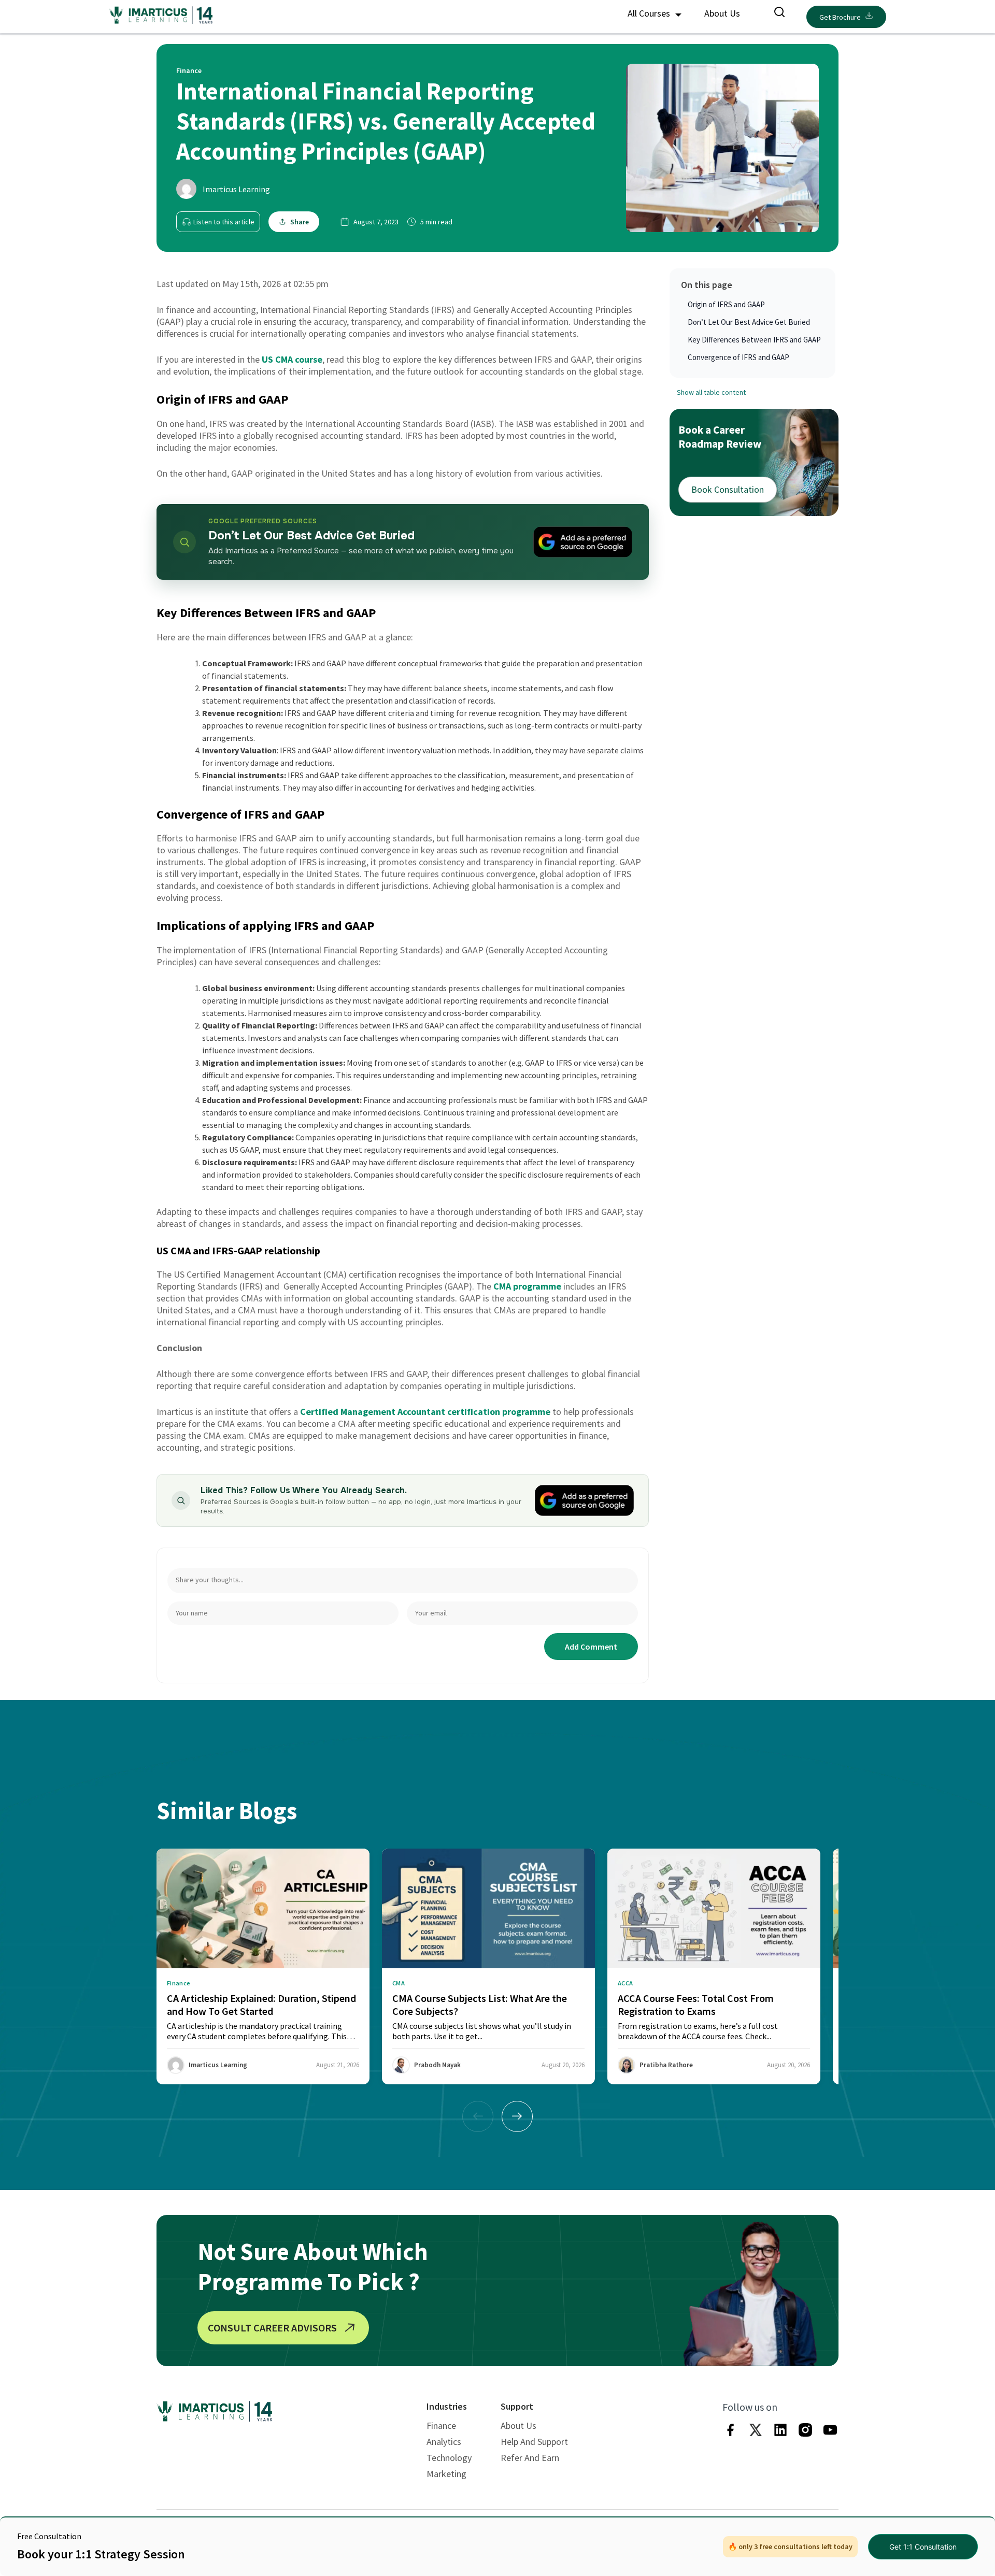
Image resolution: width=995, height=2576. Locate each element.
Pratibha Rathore (666, 2065)
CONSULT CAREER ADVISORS (272, 2328)
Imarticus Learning (236, 189)
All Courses (650, 13)
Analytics (444, 2442)
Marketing (446, 2474)
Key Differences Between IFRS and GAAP (754, 340)
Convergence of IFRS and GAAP (738, 357)
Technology (449, 2458)
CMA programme (527, 1286)
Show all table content (711, 392)
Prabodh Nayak (437, 2065)
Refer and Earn (530, 2458)
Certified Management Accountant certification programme (425, 1412)
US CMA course (292, 359)
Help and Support (534, 2442)
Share (300, 222)
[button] (517, 2116)
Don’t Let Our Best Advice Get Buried (749, 322)
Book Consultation (728, 489)
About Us (722, 13)
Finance (441, 2425)
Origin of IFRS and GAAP (726, 304)
